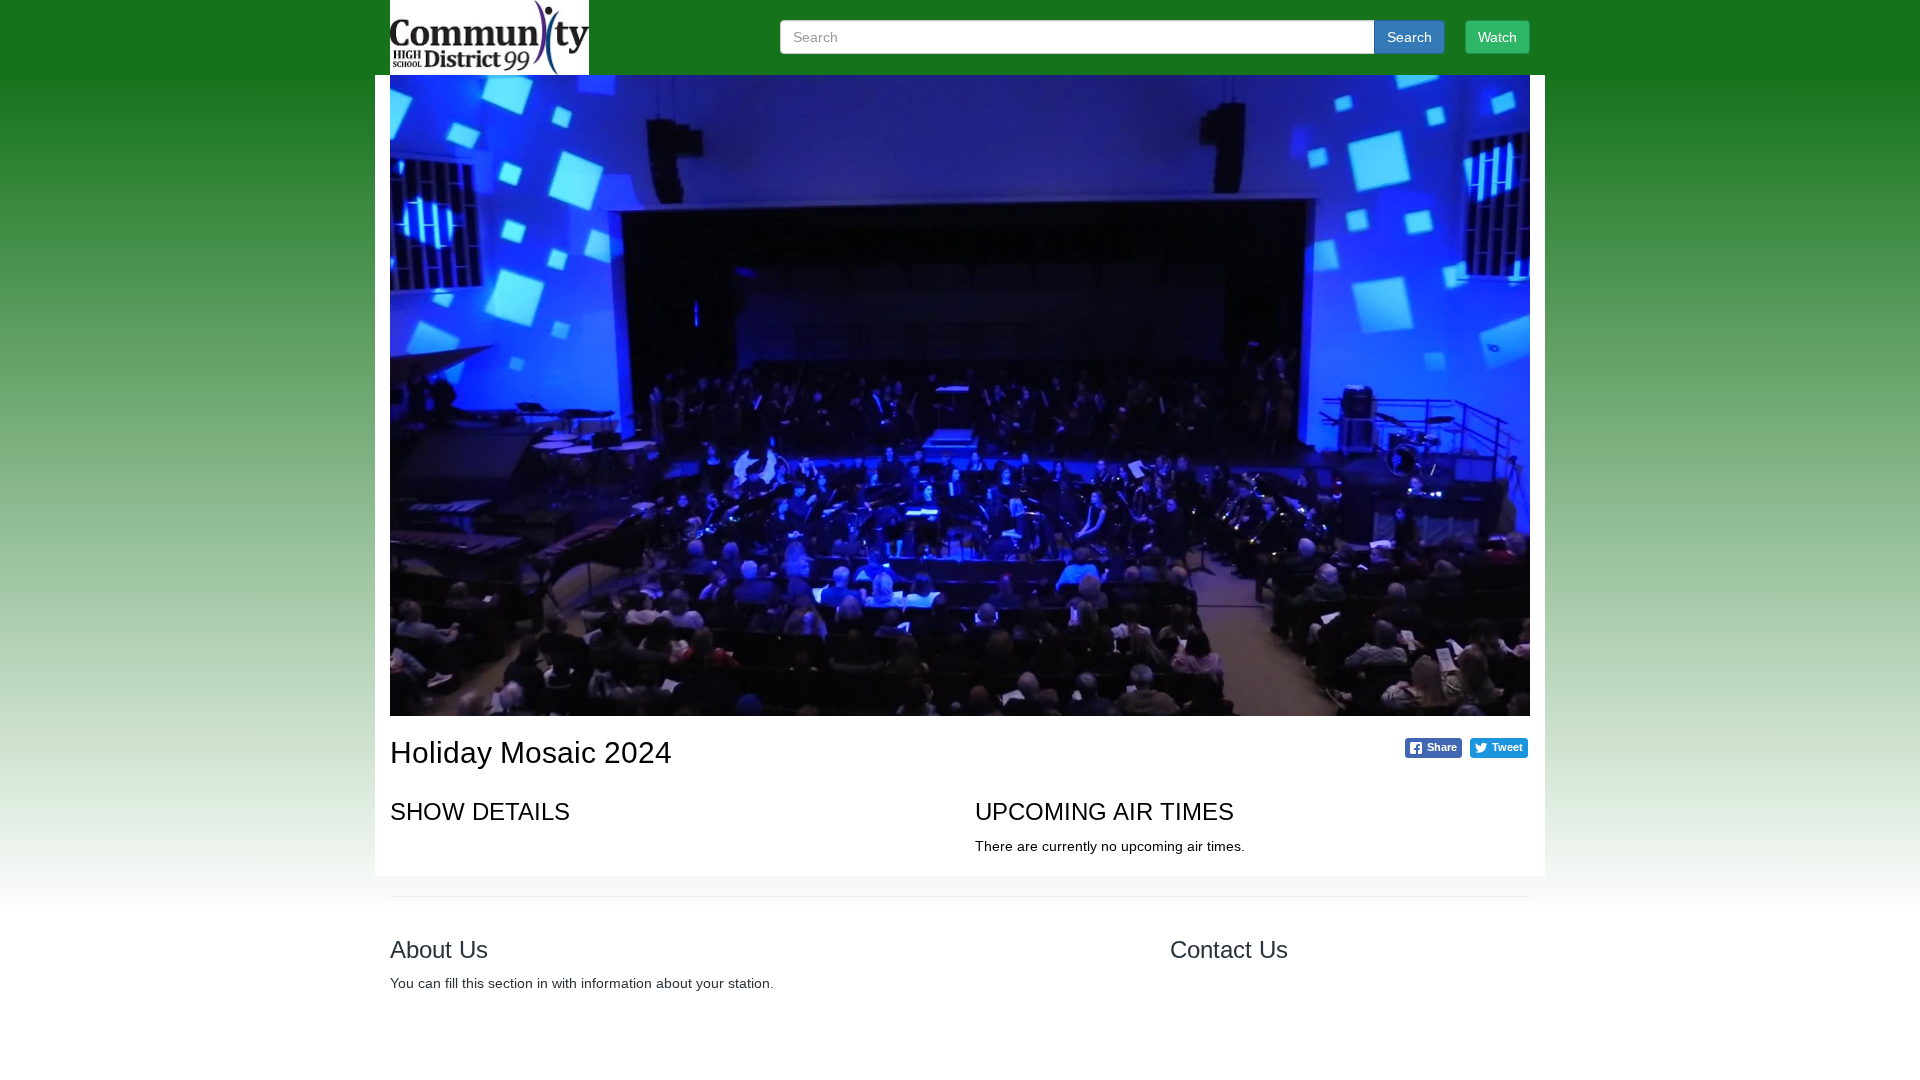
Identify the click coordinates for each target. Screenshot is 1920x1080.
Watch (1497, 37)
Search (1409, 37)
